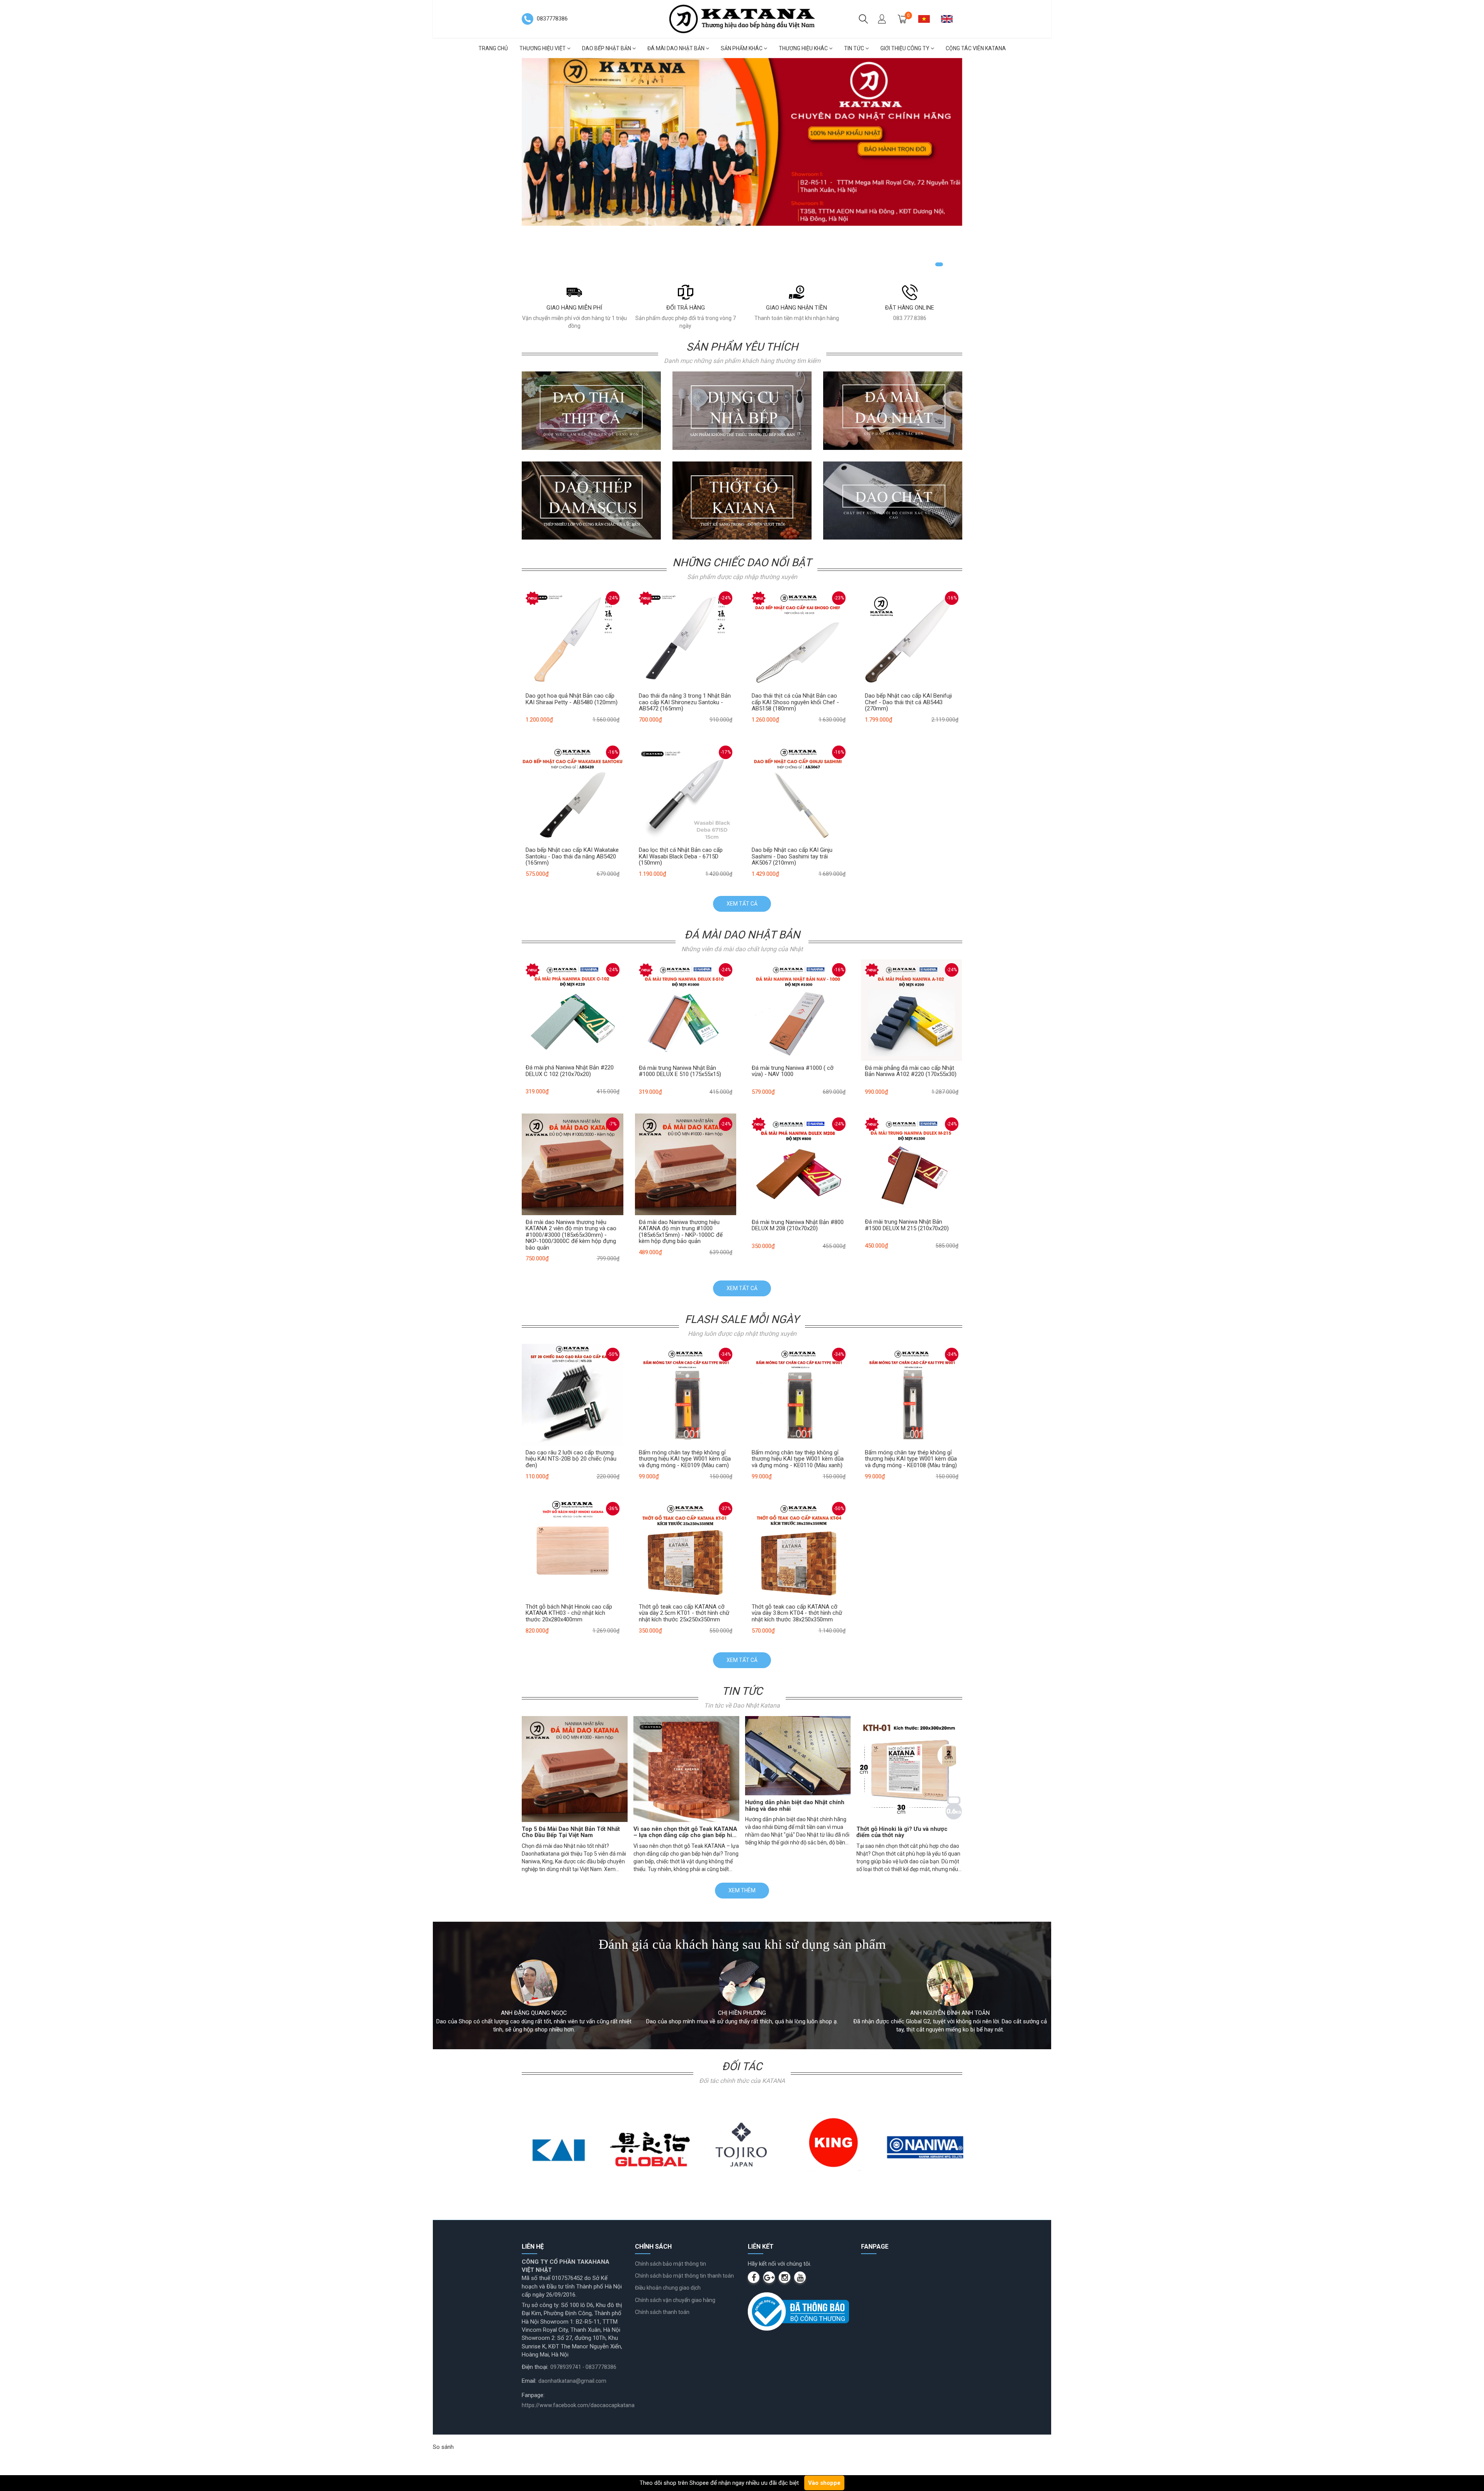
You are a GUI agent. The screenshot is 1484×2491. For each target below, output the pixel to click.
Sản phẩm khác (742, 48)
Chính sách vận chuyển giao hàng (675, 2300)
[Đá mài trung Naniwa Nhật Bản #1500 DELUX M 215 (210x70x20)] (912, 1164)
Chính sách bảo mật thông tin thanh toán (684, 2276)
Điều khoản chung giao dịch (668, 2288)
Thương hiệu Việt (543, 48)
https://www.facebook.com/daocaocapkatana (578, 2405)
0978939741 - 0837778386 (583, 2367)
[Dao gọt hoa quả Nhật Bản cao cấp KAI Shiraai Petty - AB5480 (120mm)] (573, 638)
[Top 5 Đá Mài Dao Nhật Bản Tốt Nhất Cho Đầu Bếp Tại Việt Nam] (575, 1769)
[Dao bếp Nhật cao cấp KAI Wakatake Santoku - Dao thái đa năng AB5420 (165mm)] (573, 792)
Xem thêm (742, 1890)
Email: (529, 2381)
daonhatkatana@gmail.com (572, 2381)
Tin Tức (855, 48)
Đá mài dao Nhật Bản (676, 48)
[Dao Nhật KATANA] (742, 19)
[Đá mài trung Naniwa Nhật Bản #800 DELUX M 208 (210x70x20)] (799, 1164)
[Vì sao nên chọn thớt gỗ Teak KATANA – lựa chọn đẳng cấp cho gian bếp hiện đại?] (686, 1769)
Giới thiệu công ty (905, 48)
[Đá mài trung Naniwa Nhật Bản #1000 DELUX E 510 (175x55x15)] (686, 1010)
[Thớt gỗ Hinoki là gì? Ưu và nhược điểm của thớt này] (909, 1769)
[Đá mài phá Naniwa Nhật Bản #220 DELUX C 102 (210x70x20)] (573, 1010)
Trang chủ (493, 48)
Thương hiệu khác (804, 48)
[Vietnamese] (927, 19)
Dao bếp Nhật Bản (607, 48)
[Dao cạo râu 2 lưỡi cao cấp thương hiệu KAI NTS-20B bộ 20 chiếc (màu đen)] (573, 1394)
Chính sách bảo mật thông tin (671, 2264)
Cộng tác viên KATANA (976, 48)
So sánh (443, 2447)
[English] (950, 19)
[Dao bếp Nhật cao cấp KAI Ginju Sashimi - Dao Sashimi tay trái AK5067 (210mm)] (799, 792)
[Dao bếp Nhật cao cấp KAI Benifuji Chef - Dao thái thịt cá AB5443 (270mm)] (912, 638)
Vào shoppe (824, 2483)
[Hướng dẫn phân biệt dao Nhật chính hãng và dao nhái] (798, 1756)
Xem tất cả (742, 904)
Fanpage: (533, 2395)
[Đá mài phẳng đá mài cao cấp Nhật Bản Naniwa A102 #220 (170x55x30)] (912, 1010)
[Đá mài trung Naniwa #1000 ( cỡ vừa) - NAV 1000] (799, 1010)
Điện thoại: (535, 2367)
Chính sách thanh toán (662, 2312)
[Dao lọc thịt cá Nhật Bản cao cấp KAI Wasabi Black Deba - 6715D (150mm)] (686, 792)
